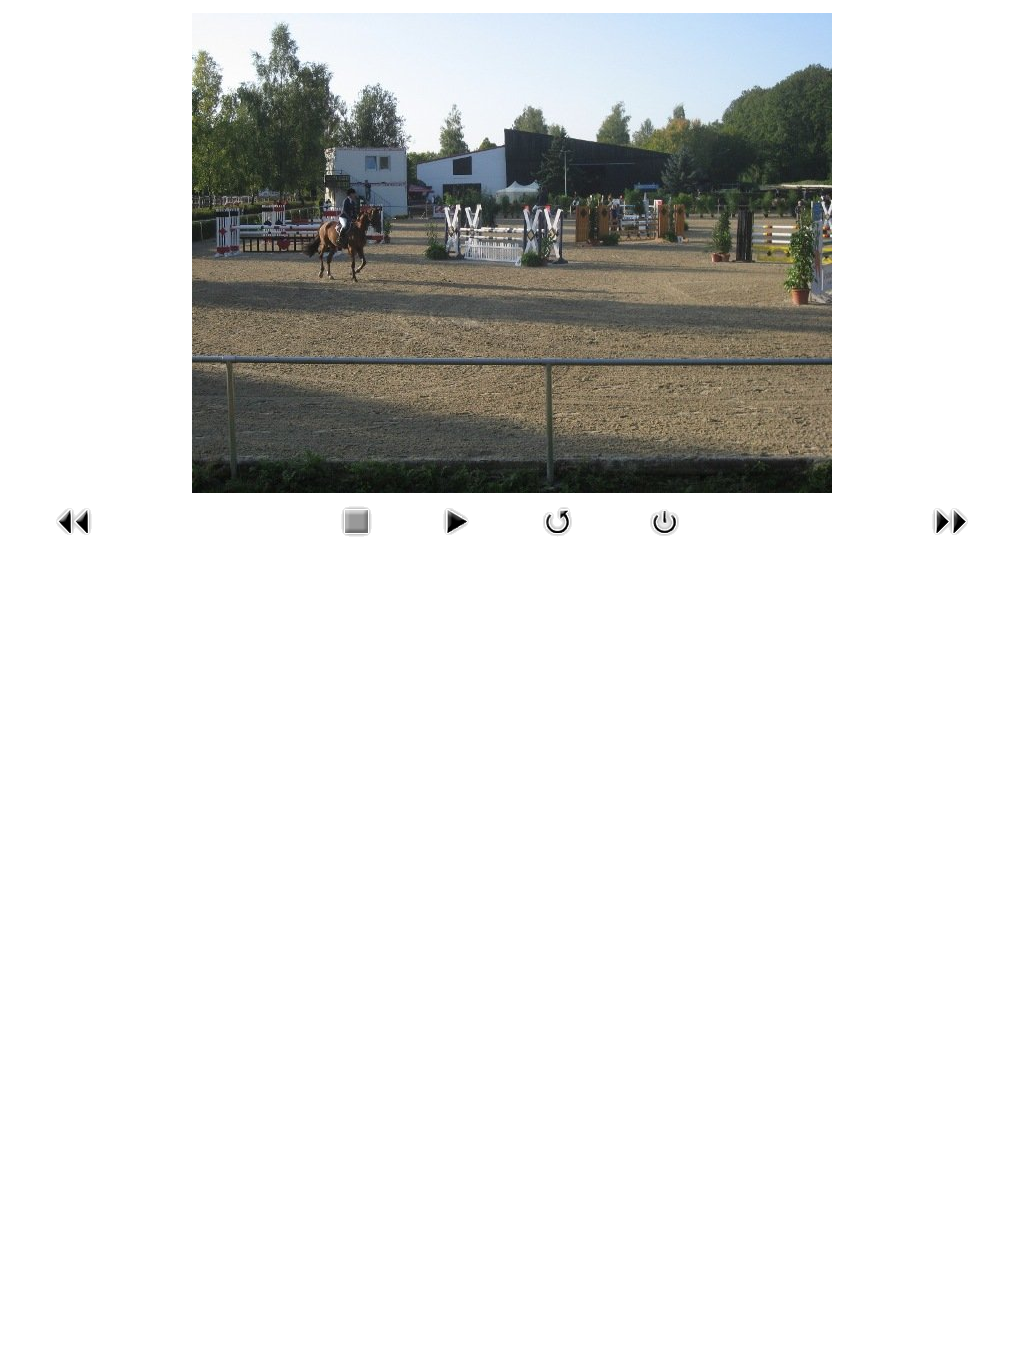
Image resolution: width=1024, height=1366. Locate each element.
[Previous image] (74, 540)
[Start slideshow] (455, 540)
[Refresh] (558, 540)
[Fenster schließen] (665, 540)
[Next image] (950, 540)
